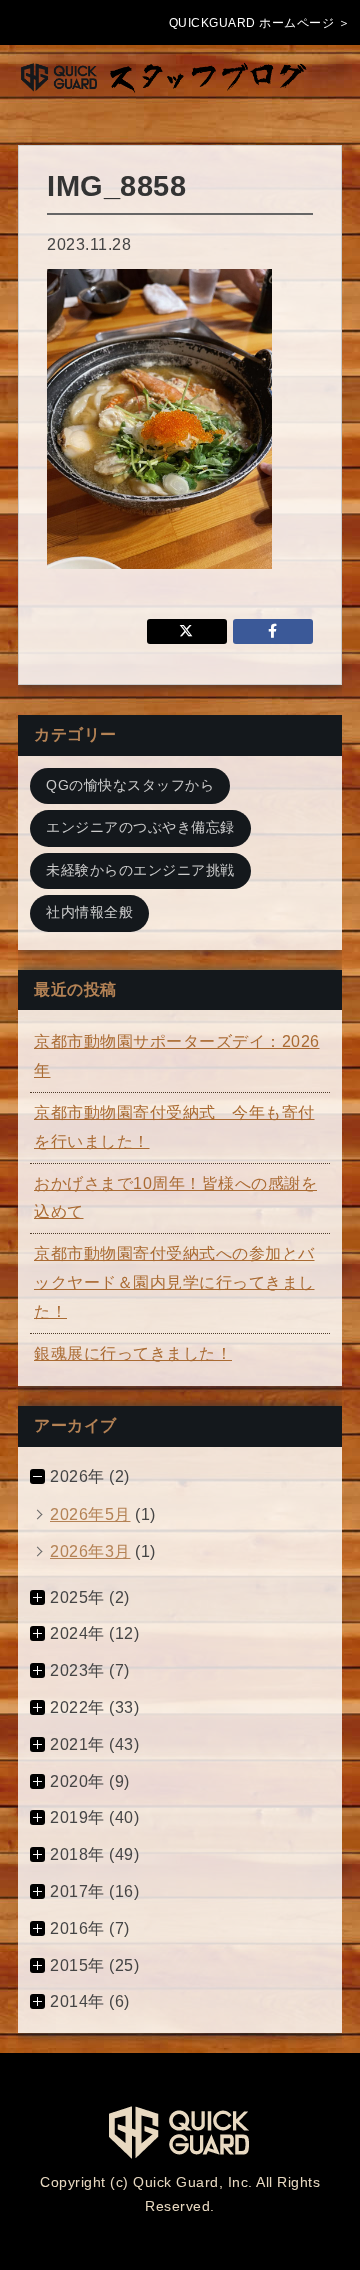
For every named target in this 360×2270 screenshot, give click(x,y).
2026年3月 (90, 1551)
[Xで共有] (187, 631)
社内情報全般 (89, 912)
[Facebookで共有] (273, 631)
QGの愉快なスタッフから (130, 785)
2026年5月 (90, 1514)
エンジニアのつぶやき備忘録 (140, 827)
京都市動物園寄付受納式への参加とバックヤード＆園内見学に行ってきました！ (174, 1282)
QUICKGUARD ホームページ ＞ (260, 23)
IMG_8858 (116, 186)
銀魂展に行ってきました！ (133, 1353)
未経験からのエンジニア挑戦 (140, 870)
